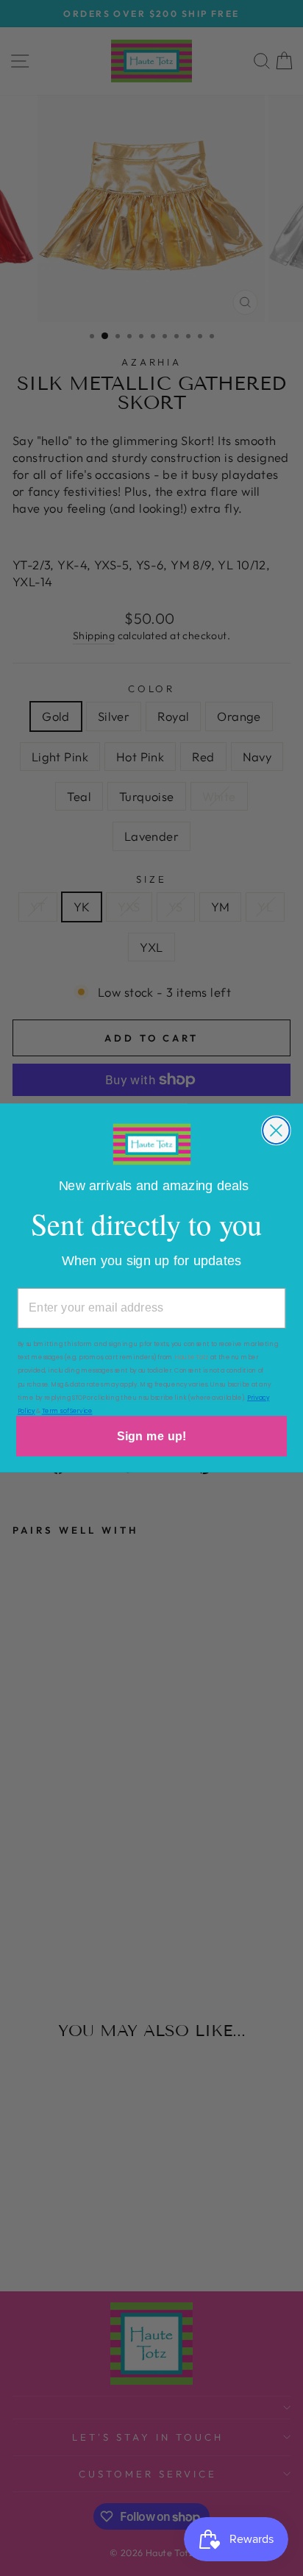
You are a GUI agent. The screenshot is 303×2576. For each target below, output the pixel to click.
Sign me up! (151, 1436)
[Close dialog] (276, 1131)
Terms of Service (67, 1411)
